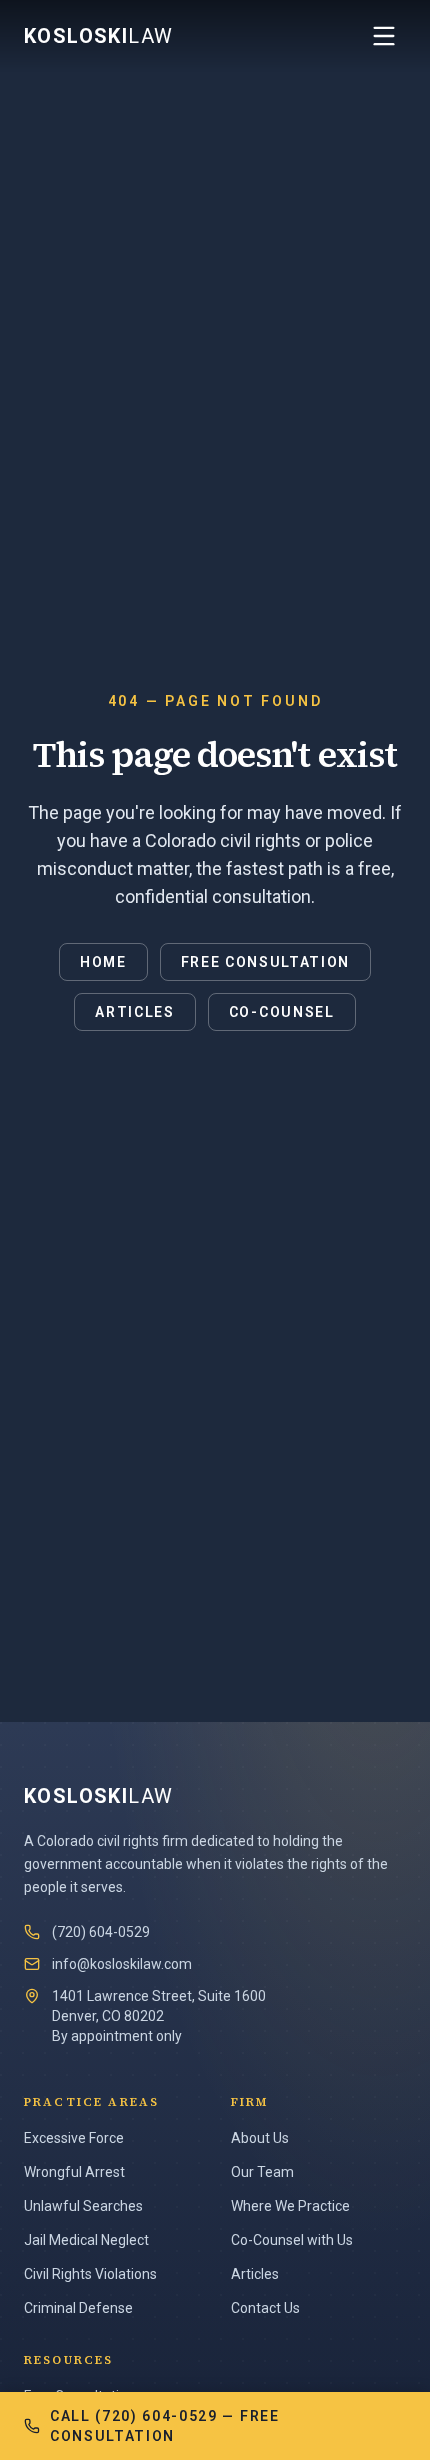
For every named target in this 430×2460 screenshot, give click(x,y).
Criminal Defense (78, 2308)
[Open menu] (384, 36)
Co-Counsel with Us (292, 2240)
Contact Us (265, 2308)
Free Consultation (266, 962)
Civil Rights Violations (90, 2274)
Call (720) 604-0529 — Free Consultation (165, 2426)
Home (103, 962)
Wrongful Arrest (74, 2172)
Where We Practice (290, 2206)
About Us (260, 2138)
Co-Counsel (282, 1012)
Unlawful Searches (83, 2206)
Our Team (262, 2172)
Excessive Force (74, 2138)
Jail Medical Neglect (86, 2240)
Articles (134, 1012)
